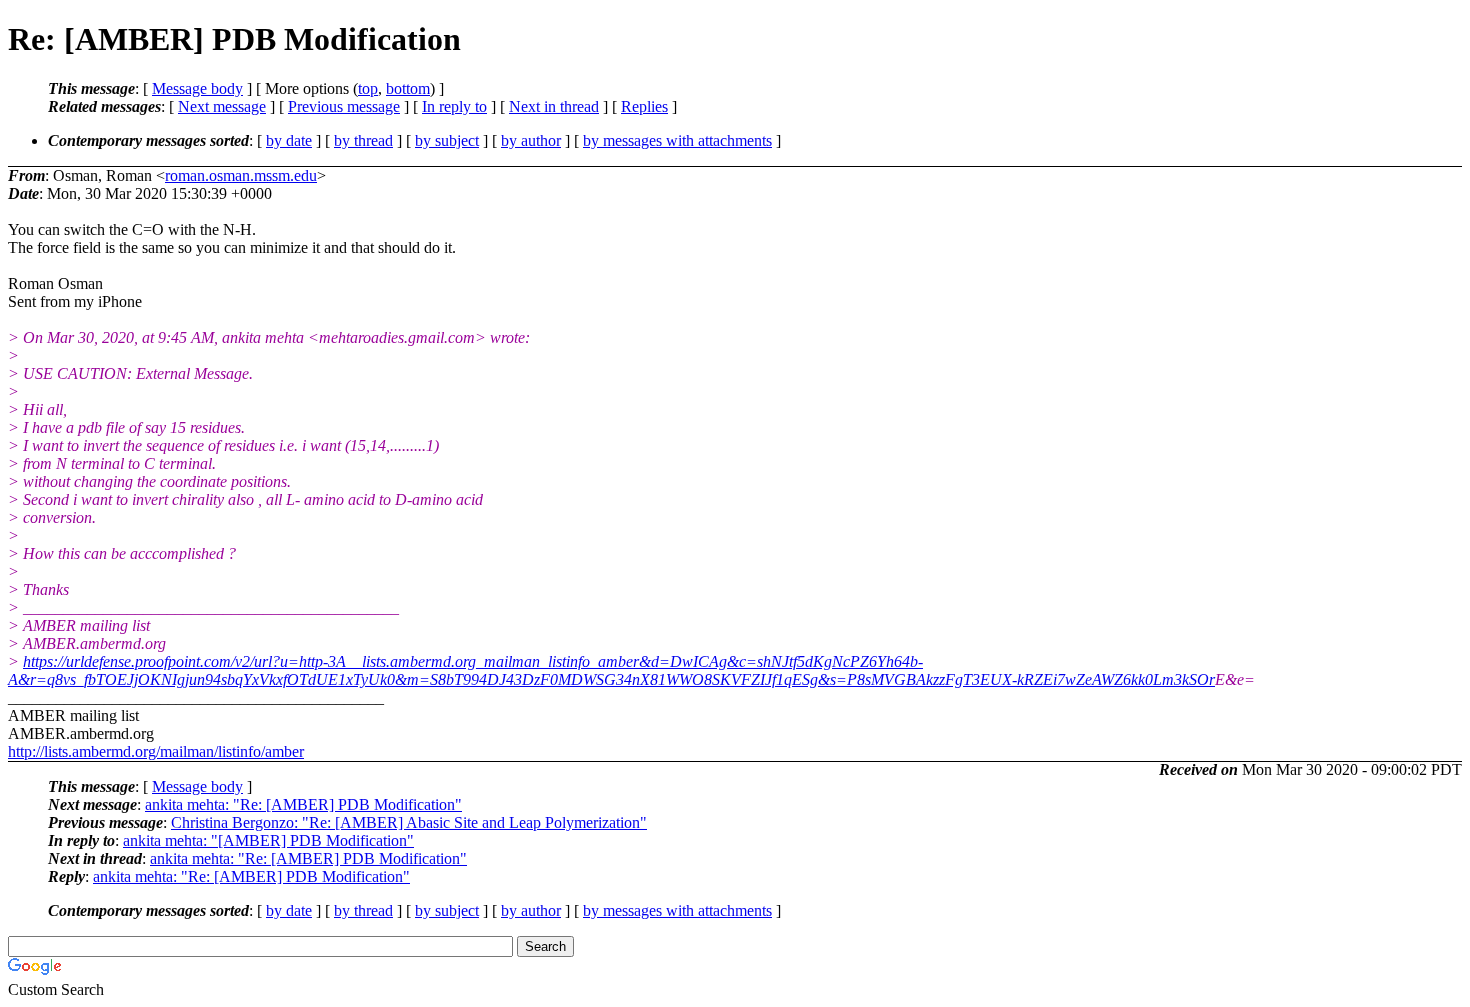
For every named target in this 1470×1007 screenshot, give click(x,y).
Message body (197, 88)
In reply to (454, 106)
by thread (363, 140)
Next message (222, 106)
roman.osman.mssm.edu (241, 175)
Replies (644, 106)
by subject (447, 140)
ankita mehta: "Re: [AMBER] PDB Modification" (303, 804)
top (368, 88)
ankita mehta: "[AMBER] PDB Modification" (268, 840)
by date (289, 140)
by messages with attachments (677, 140)
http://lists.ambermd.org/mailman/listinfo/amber (156, 751)
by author (531, 140)
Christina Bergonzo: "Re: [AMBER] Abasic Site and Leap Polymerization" (409, 822)
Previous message (344, 106)
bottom (408, 88)
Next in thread (554, 106)
